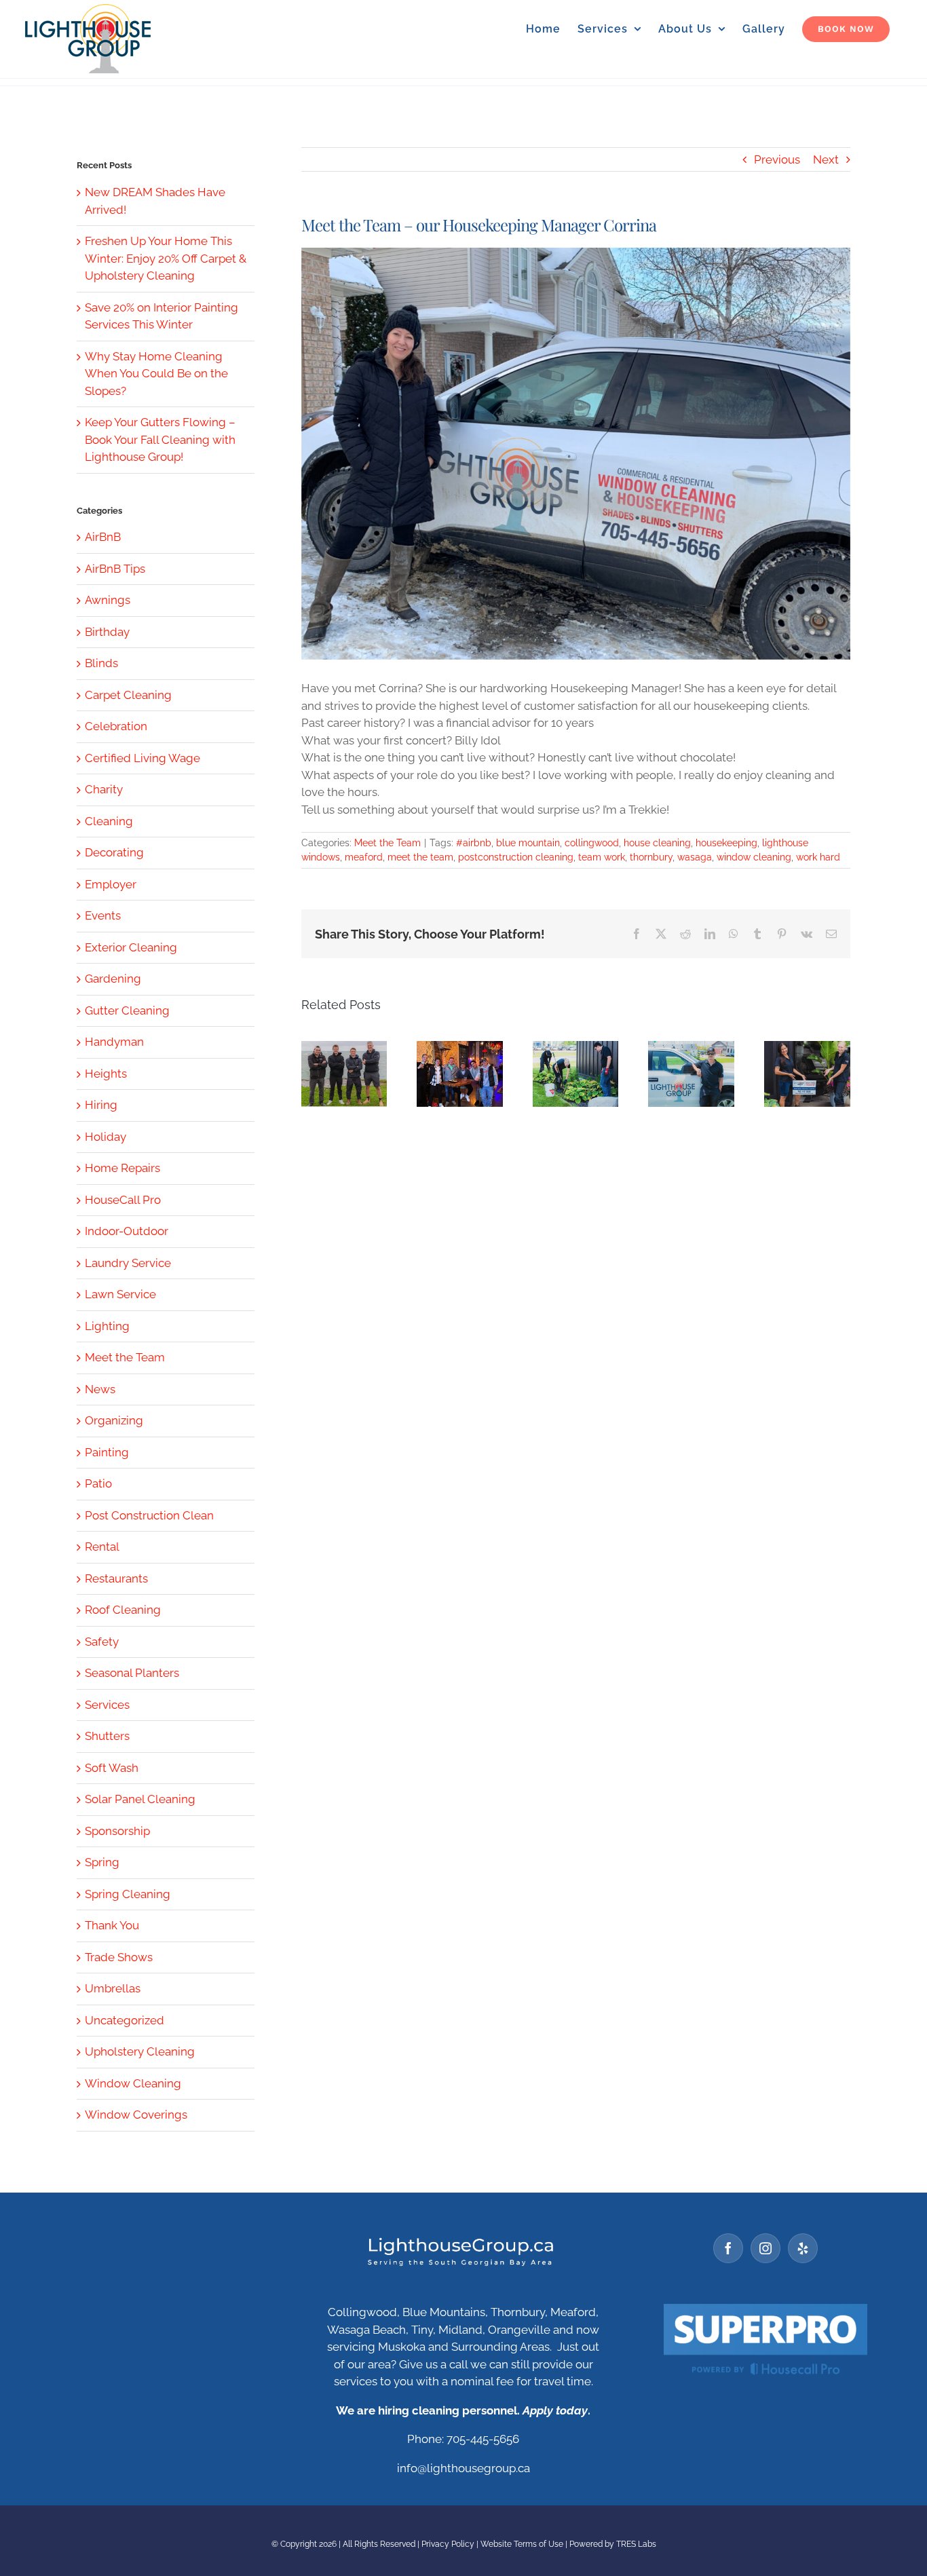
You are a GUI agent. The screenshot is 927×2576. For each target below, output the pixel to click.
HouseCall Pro (123, 1200)
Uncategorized (125, 2020)
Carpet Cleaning (128, 695)
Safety (102, 1642)
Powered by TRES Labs (613, 2544)
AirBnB (103, 537)
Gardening (113, 979)
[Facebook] (728, 2248)
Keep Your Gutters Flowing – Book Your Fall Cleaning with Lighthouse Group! (160, 439)
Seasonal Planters (132, 1673)
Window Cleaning (133, 2083)
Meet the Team (387, 843)
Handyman (114, 1042)
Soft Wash (112, 1768)
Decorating (114, 852)
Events (103, 915)
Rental (102, 1547)
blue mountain (528, 843)
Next (826, 159)
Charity (104, 789)
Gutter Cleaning (127, 1010)
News (100, 1389)
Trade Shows (119, 1957)
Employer (111, 884)
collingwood (592, 843)
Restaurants (116, 1578)
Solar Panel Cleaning (140, 1799)
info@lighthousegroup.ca (463, 2468)
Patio (98, 1483)
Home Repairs (122, 1168)
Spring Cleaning (128, 1894)
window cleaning (754, 857)
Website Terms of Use (522, 2544)
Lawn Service (120, 1294)
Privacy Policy (448, 2544)
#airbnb (474, 843)
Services (107, 1705)
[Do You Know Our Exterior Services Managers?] (344, 1074)
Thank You (112, 1925)
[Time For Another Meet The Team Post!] (460, 1074)
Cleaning (109, 821)
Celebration (116, 726)
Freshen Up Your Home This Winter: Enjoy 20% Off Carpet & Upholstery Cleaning (166, 258)
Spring (102, 1862)
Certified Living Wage (143, 758)
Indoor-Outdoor (127, 1231)
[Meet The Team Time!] (807, 1074)
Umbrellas (113, 1988)
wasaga (695, 857)
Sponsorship (117, 1831)
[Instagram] (765, 2248)
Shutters (107, 1736)
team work (602, 857)
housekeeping (726, 843)
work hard (818, 857)
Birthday (107, 632)
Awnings (108, 600)
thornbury (651, 857)
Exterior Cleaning (131, 947)
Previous (777, 159)
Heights (106, 1074)
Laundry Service (128, 1263)
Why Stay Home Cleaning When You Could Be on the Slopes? (156, 374)
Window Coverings (136, 2115)
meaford (364, 857)
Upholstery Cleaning (140, 2051)
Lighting (107, 1326)
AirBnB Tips (115, 569)
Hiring (101, 1105)
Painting (107, 1452)
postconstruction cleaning (516, 857)
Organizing (114, 1420)
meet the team (420, 857)
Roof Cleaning (123, 1610)
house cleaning (657, 843)
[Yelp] (803, 2248)
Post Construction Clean (149, 1515)
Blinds (101, 663)
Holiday (106, 1137)
